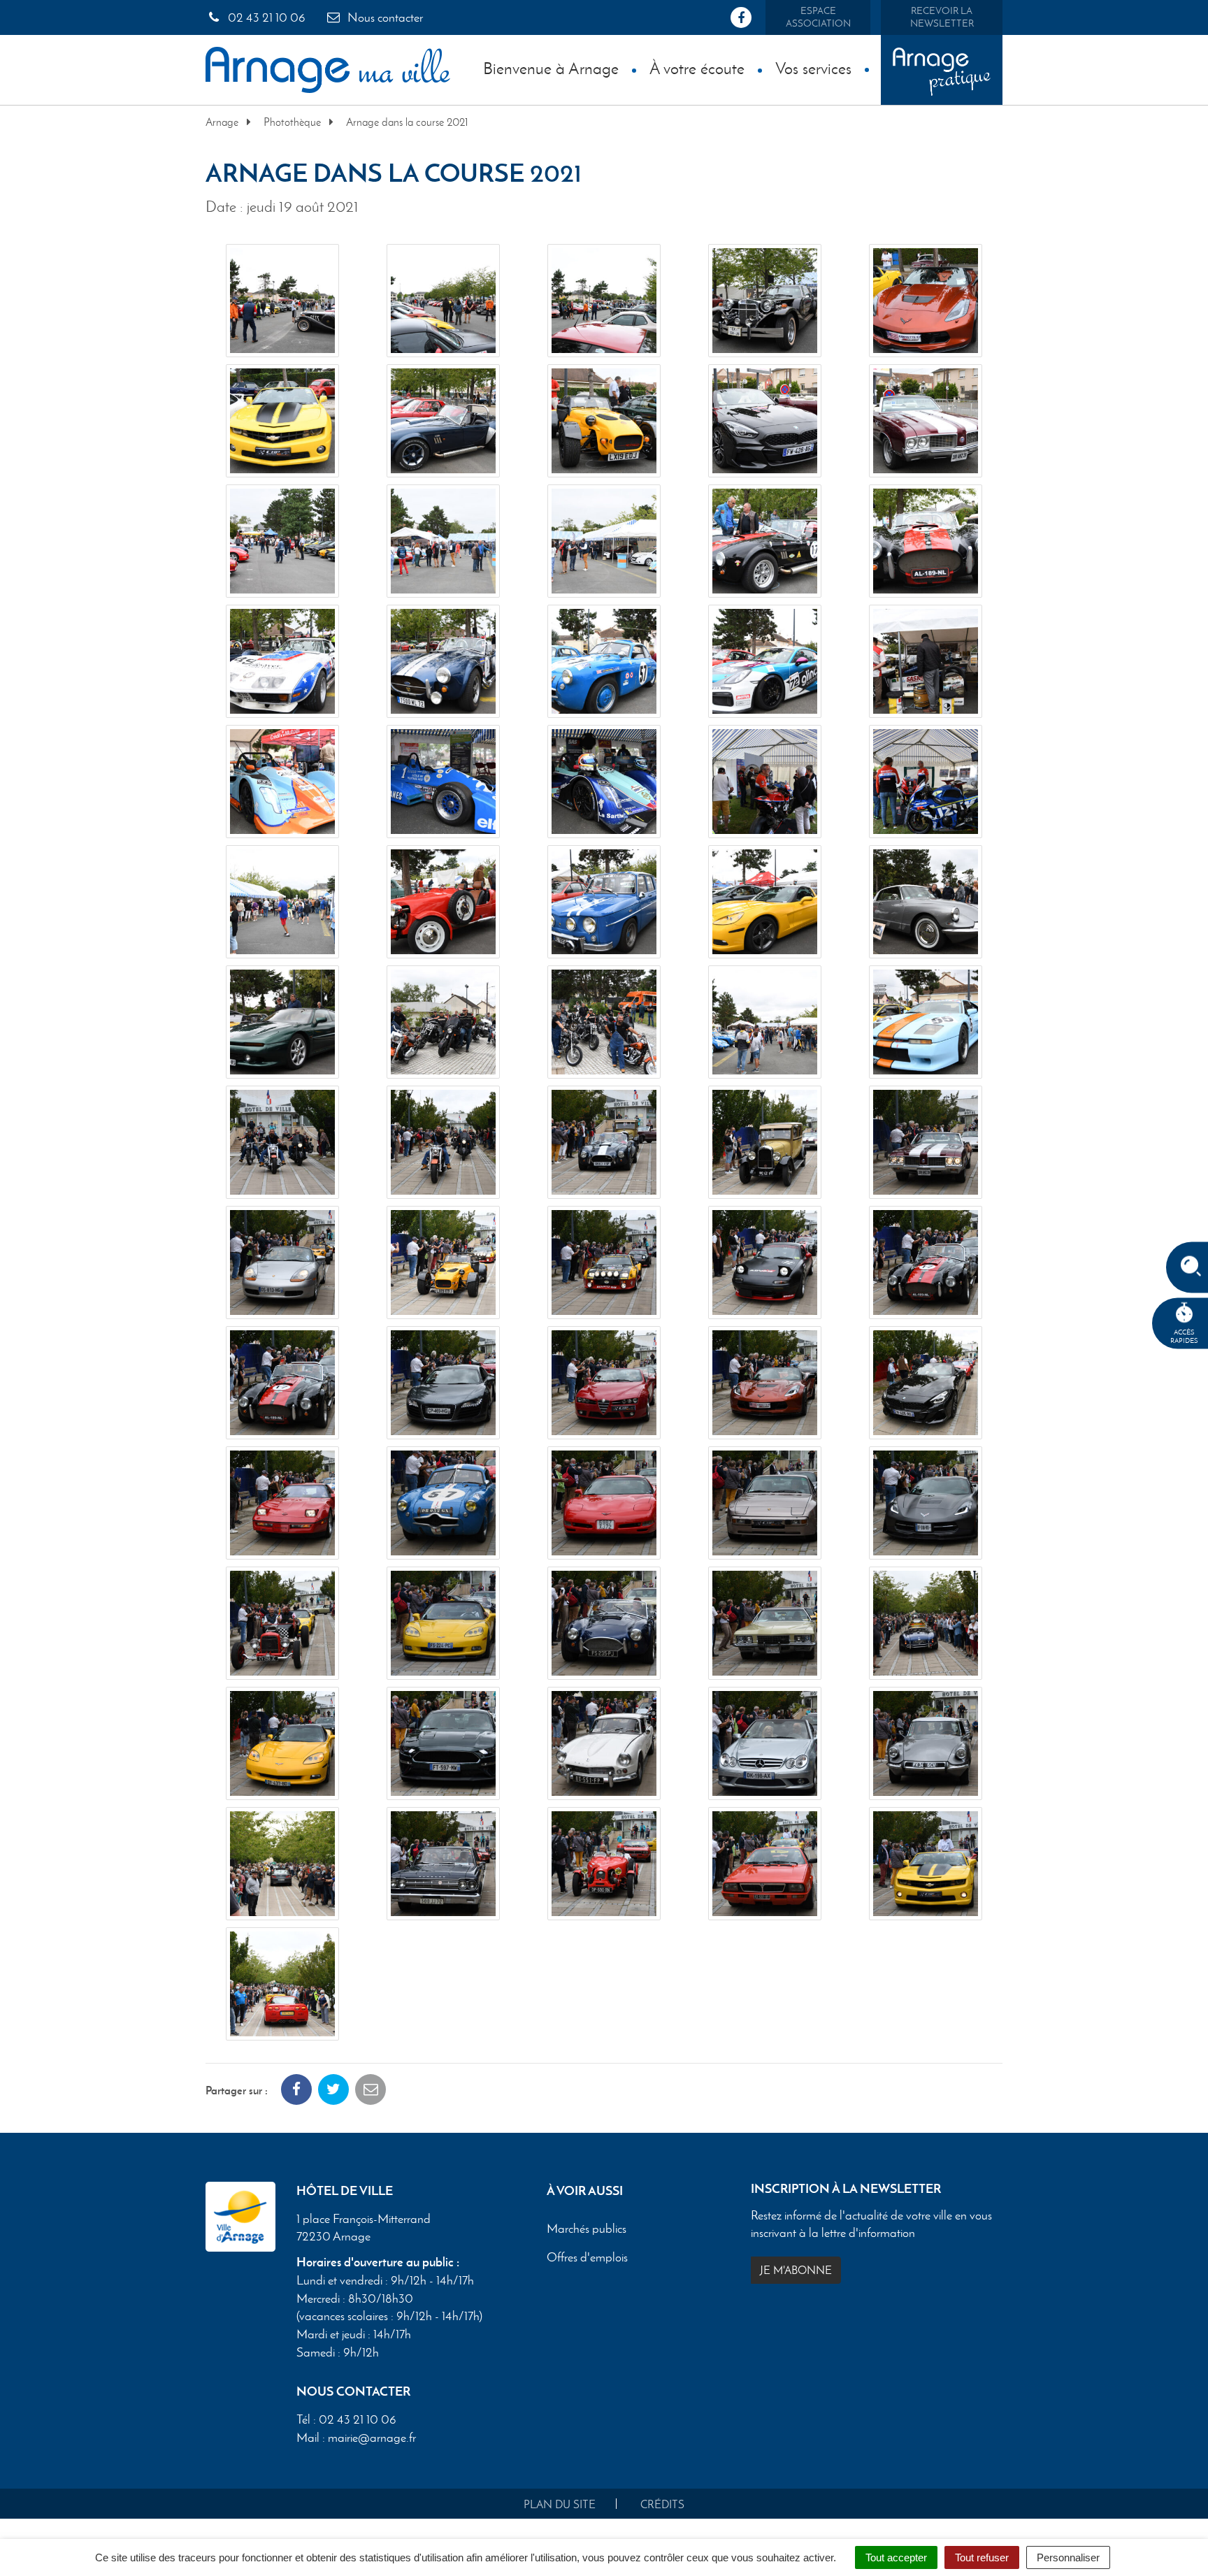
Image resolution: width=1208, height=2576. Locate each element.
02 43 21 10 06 (265, 17)
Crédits (662, 2504)
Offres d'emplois (587, 2257)
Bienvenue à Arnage (551, 68)
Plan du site (560, 2504)
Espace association (818, 17)
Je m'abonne (796, 2270)
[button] (282, 301)
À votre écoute (697, 68)
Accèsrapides (1184, 1336)
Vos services (813, 68)
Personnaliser (1068, 2557)
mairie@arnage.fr (372, 2438)
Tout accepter (896, 2557)
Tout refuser (982, 2557)
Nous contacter (384, 17)
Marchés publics (587, 2229)
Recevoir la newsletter (942, 17)
